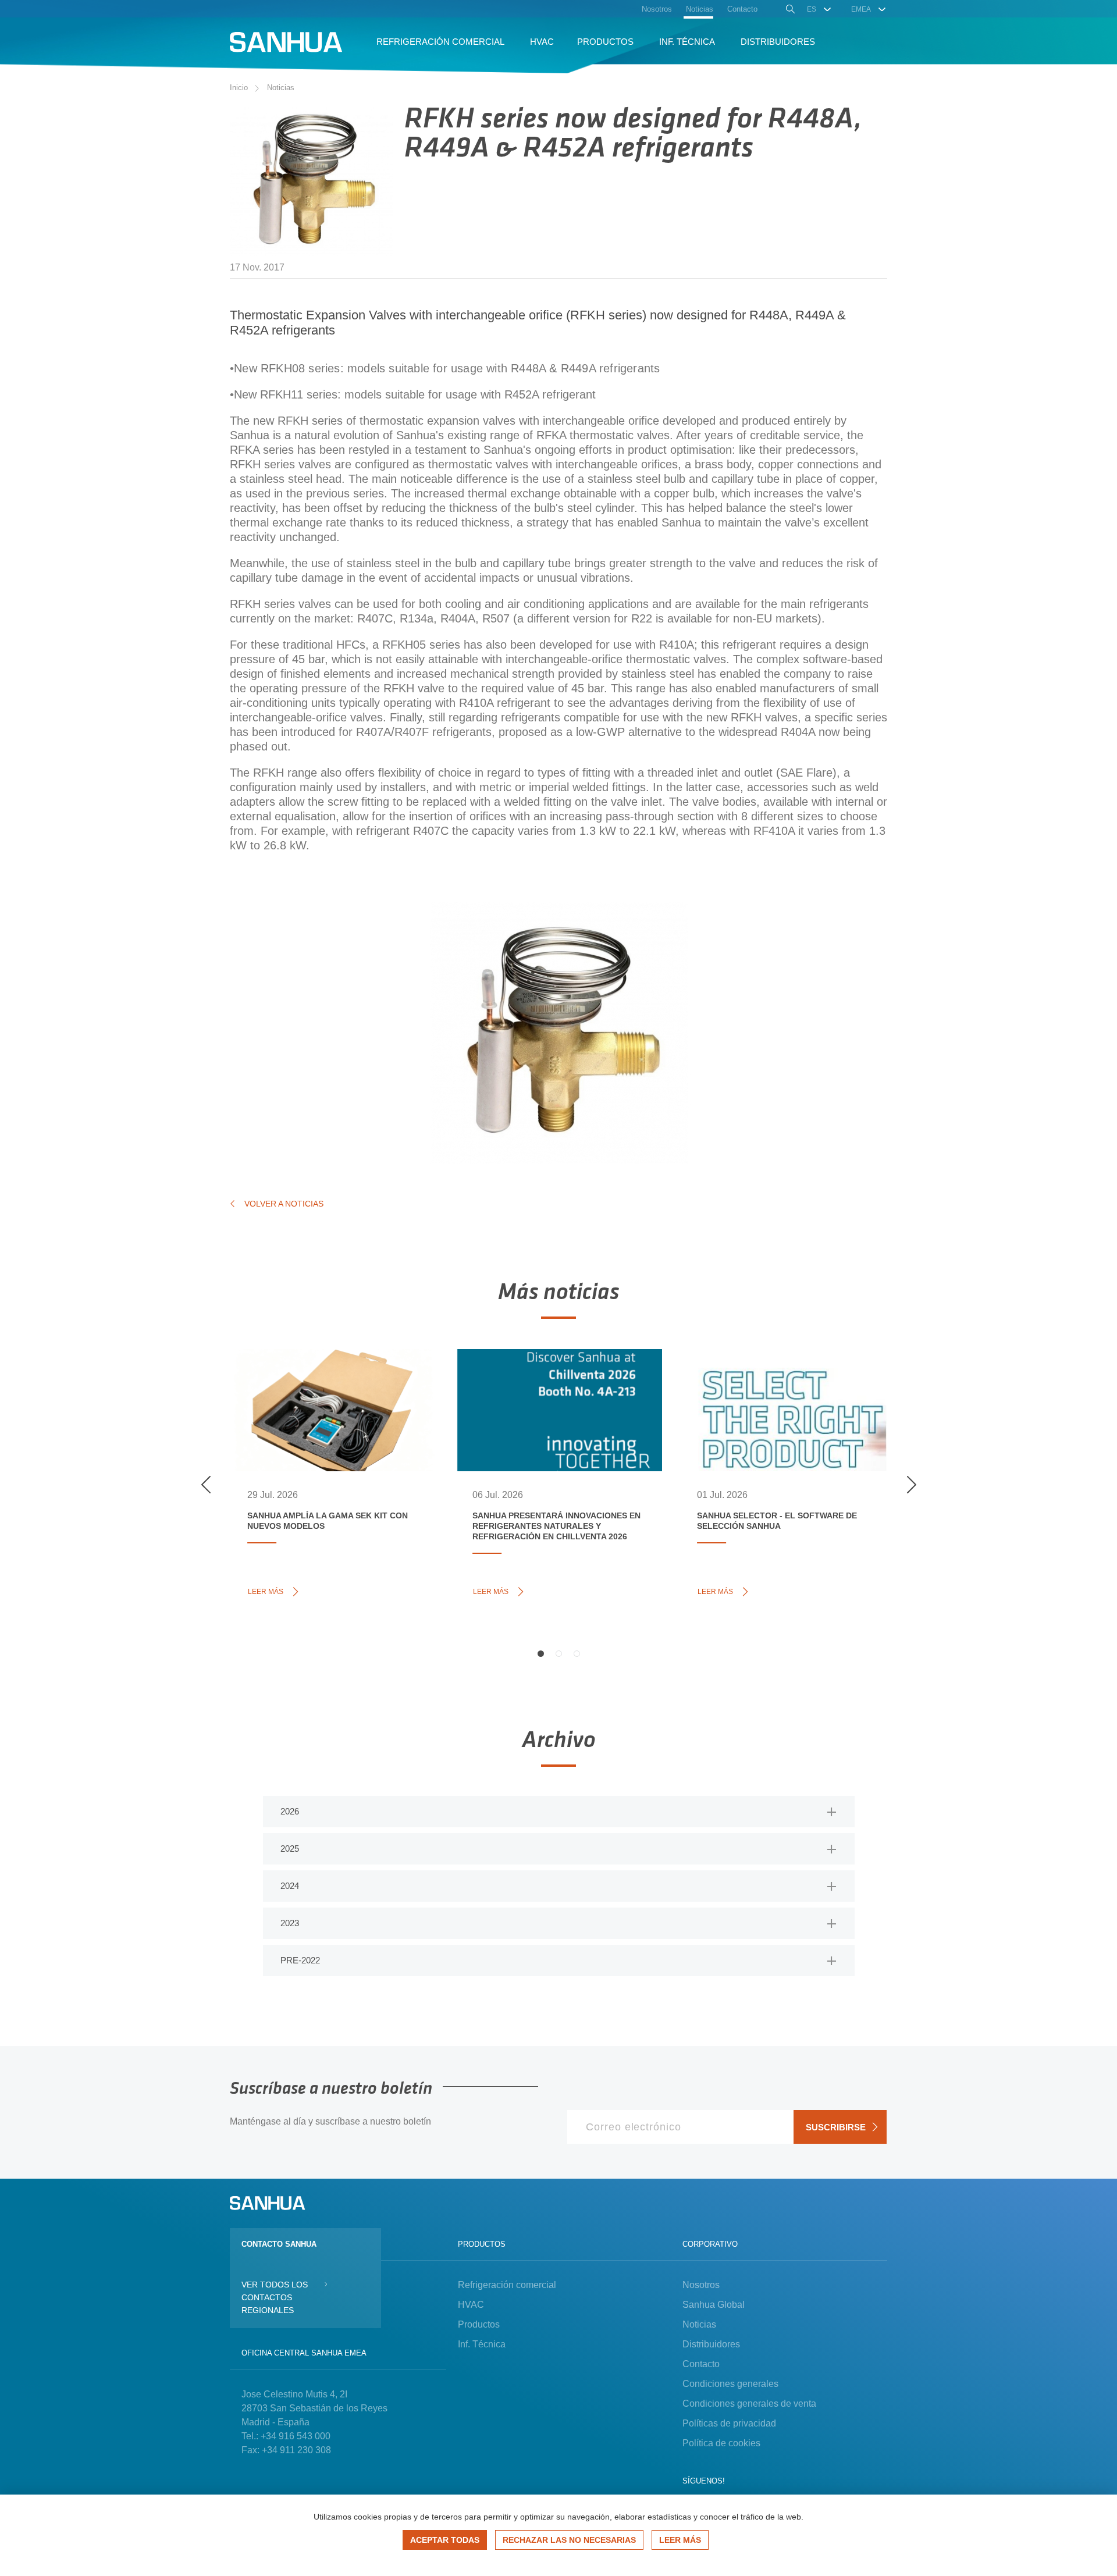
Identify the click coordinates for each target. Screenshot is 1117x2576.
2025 (290, 1849)
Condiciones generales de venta (749, 2404)
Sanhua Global (714, 2305)
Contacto (701, 2364)
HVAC (471, 2305)
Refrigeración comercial (507, 2285)
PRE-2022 (300, 1960)
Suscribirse (836, 2127)
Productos (479, 2324)
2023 (290, 1923)
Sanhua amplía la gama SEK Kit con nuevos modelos (333, 1385)
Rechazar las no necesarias (569, 2540)
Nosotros (701, 2285)
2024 (290, 1886)
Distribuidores (711, 2344)
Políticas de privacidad (729, 2423)
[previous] (206, 1485)
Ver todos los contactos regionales (275, 2297)
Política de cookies (721, 2443)
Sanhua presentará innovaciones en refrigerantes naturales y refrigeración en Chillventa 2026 (556, 1404)
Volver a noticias (284, 1204)
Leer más (268, 1591)
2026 (290, 1811)
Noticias (281, 88)
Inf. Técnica (482, 2344)
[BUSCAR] (789, 10)
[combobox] (819, 9)
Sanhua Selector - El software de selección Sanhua (774, 1392)
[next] (911, 1485)
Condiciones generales (730, 2384)
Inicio (239, 88)
